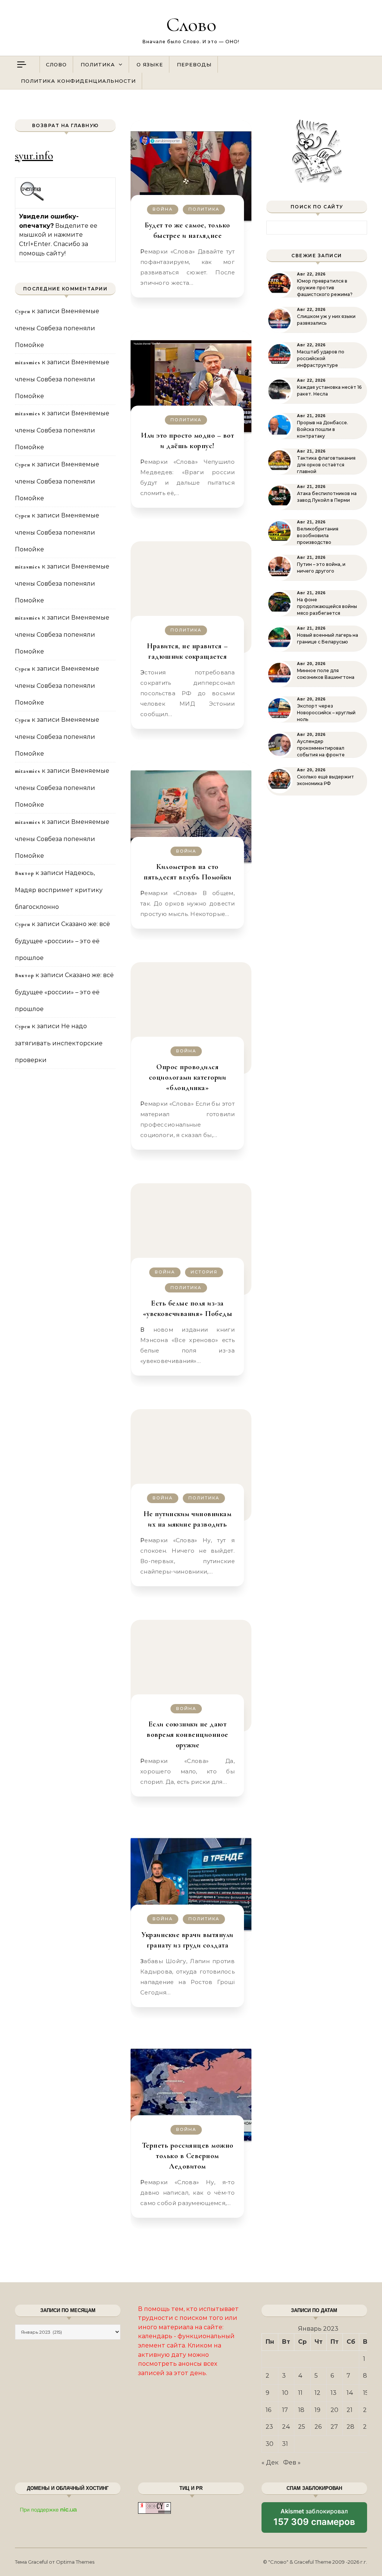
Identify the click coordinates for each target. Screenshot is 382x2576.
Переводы (194, 64)
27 (334, 2427)
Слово (191, 24)
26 (318, 2427)
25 (302, 2427)
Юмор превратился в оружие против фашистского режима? (325, 288)
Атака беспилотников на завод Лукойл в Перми (327, 497)
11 (300, 2393)
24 (286, 2427)
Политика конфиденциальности (78, 81)
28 (350, 2427)
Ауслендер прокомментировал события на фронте (321, 748)
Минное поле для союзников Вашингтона (326, 674)
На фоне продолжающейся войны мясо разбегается (327, 606)
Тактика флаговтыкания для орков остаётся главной (326, 465)
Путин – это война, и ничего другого (321, 568)
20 (334, 2410)
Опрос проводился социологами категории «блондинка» (188, 1077)
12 (317, 2393)
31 (285, 2444)
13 (334, 2393)
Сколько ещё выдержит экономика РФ (325, 780)
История (204, 1272)
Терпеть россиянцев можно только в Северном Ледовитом (188, 2156)
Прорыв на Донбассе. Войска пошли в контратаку (322, 429)
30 (270, 2444)
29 (367, 2427)
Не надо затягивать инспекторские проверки (59, 1043)
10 (285, 2393)
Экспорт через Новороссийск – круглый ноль (326, 713)
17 (285, 2410)
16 (268, 2410)
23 (269, 2427)
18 (301, 2410)
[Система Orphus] (32, 200)
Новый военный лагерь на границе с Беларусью (328, 638)
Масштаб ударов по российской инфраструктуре (321, 358)
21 (350, 2410)
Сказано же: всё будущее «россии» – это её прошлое (62, 941)
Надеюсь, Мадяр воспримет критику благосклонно (59, 890)
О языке (150, 64)
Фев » (292, 2462)
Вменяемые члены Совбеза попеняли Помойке (57, 328)
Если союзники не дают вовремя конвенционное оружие (187, 1735)
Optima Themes (75, 2562)
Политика (98, 64)
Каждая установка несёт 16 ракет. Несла (329, 391)
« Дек (270, 2462)
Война (163, 209)
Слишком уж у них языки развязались (326, 320)
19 (317, 2410)
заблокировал (314, 2520)
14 (350, 2393)
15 (366, 2393)
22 (367, 2410)
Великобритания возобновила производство (318, 536)
